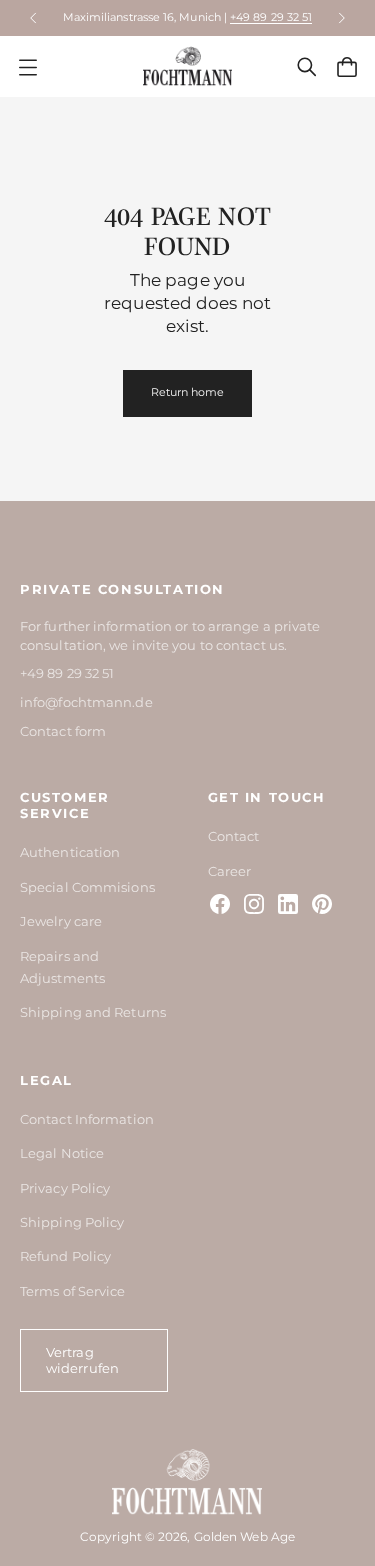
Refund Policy (65, 1256)
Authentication (70, 852)
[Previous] (33, 18)
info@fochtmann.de (86, 702)
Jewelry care (61, 921)
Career (230, 871)
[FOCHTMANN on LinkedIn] (288, 904)
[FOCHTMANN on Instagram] (254, 904)
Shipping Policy (72, 1222)
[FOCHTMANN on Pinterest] (322, 904)
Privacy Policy (65, 1188)
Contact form (63, 731)
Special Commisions (87, 887)
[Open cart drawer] (347, 67)
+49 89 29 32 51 (271, 17)
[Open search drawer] (307, 67)
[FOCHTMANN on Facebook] (220, 904)
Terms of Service (73, 1291)
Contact (234, 836)
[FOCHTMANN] (188, 66)
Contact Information (87, 1119)
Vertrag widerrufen (82, 1360)
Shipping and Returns (93, 1012)
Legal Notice (62, 1153)
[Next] (342, 18)
